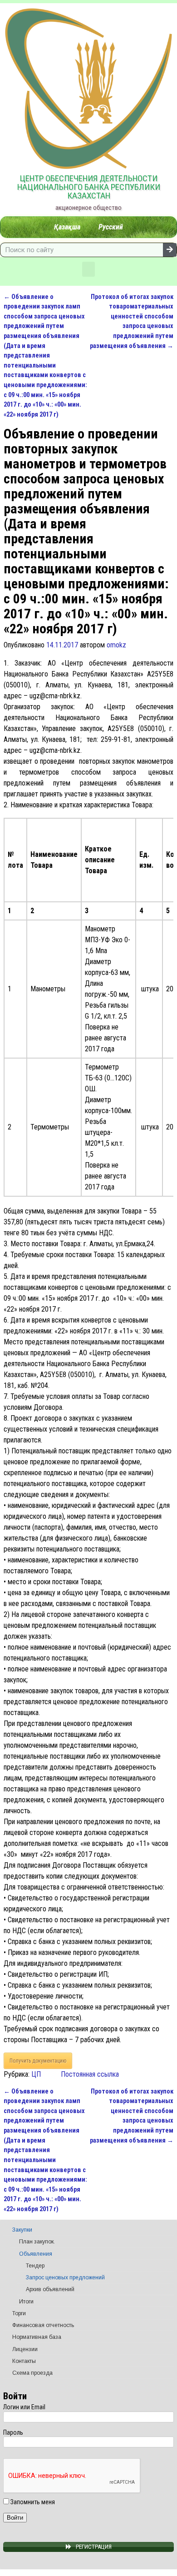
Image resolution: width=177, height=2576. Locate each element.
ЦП (36, 2074)
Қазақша (67, 227)
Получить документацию (38, 2061)
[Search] (170, 250)
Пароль (13, 2432)
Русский (111, 227)
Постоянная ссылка (90, 2074)
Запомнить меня (32, 2502)
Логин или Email (24, 2407)
